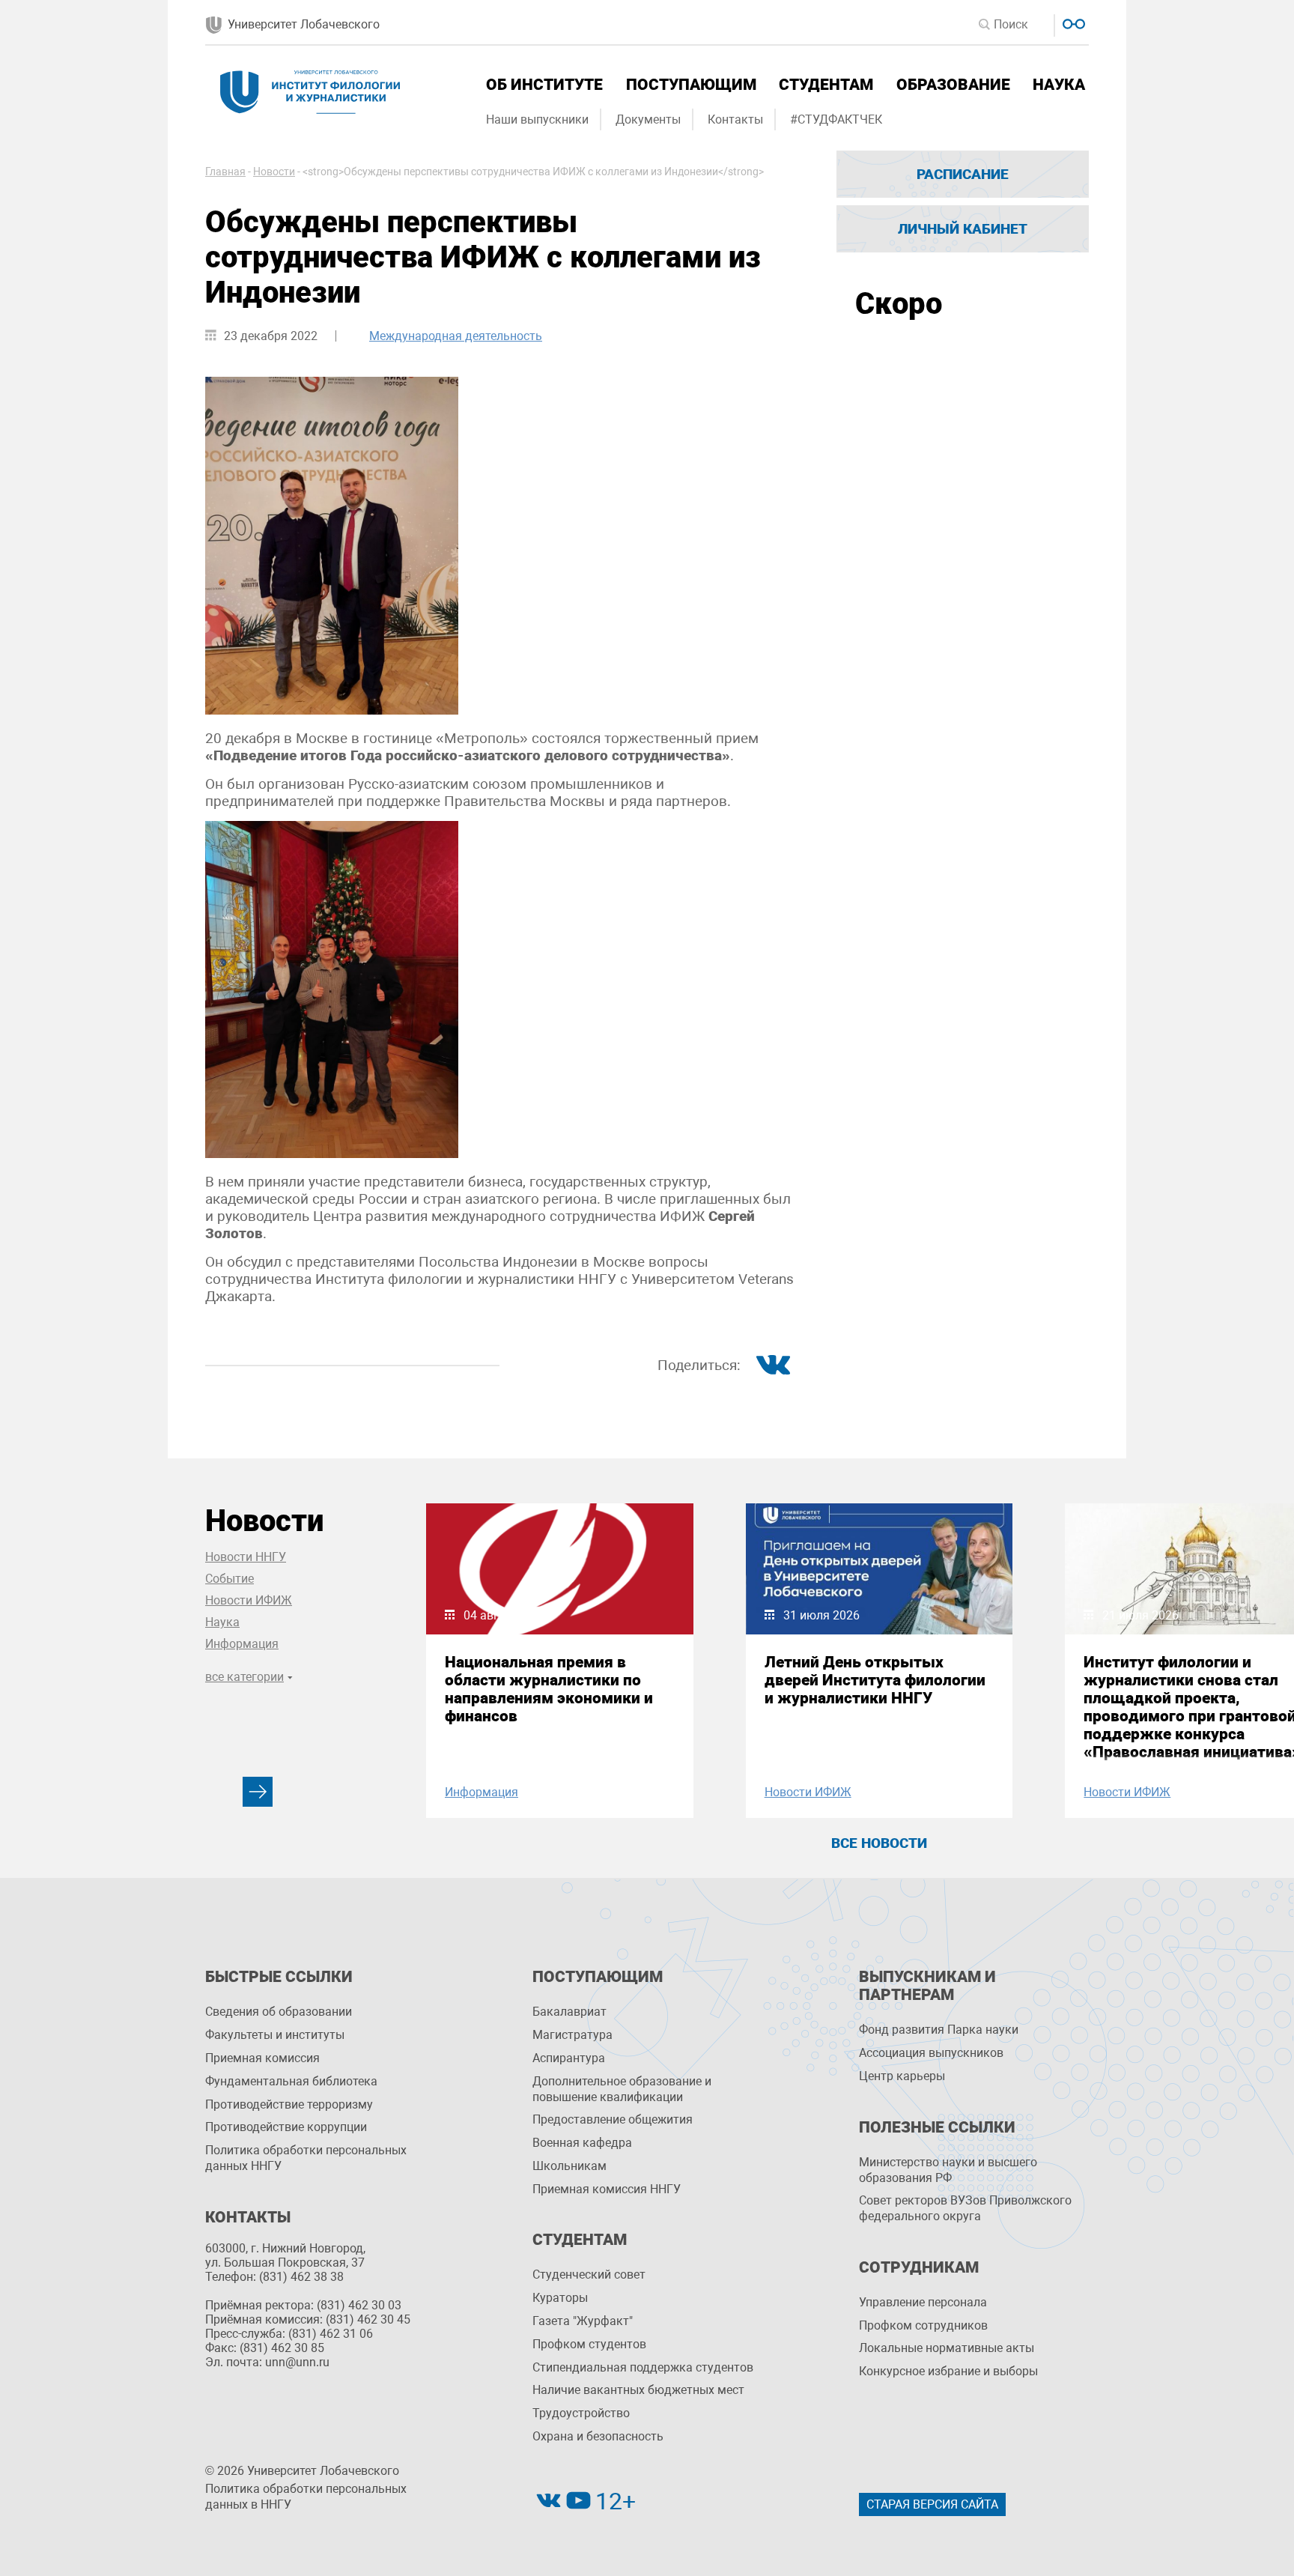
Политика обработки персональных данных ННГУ (306, 2158)
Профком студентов (589, 2344)
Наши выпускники (537, 119)
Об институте (544, 85)
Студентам (826, 85)
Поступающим (691, 85)
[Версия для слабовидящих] (1072, 22)
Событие (230, 1579)
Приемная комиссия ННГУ (607, 2189)
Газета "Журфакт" (583, 2321)
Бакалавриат (569, 2012)
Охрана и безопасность (598, 2436)
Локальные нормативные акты (947, 2348)
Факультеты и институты (275, 2035)
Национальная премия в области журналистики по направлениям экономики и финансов (549, 1689)
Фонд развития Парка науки (939, 2030)
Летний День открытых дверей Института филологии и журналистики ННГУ (875, 1680)
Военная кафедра (582, 2143)
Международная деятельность (456, 336)
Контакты (735, 119)
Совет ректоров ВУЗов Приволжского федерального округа (965, 2208)
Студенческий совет (589, 2275)
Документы (648, 119)
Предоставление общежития (613, 2119)
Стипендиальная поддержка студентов (643, 2367)
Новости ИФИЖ (249, 1600)
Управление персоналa (923, 2302)
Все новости (879, 1843)
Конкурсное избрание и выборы (948, 2371)
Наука (1059, 85)
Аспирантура (569, 2058)
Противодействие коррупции (286, 2127)
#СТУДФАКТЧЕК (836, 119)
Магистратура (572, 2035)
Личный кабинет (963, 229)
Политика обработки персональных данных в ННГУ (306, 2497)
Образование (953, 85)
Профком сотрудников (923, 2325)
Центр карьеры (902, 2076)
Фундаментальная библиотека (291, 2081)
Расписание (963, 174)
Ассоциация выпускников (931, 2053)
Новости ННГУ (246, 1557)
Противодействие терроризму (289, 2104)
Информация (242, 1644)
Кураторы (560, 2298)
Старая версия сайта (932, 2504)
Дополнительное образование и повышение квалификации (622, 2089)
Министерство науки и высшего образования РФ (948, 2170)
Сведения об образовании (279, 2012)
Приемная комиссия (262, 2058)
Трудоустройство (581, 2413)
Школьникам (569, 2166)
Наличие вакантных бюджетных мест (638, 2390)
